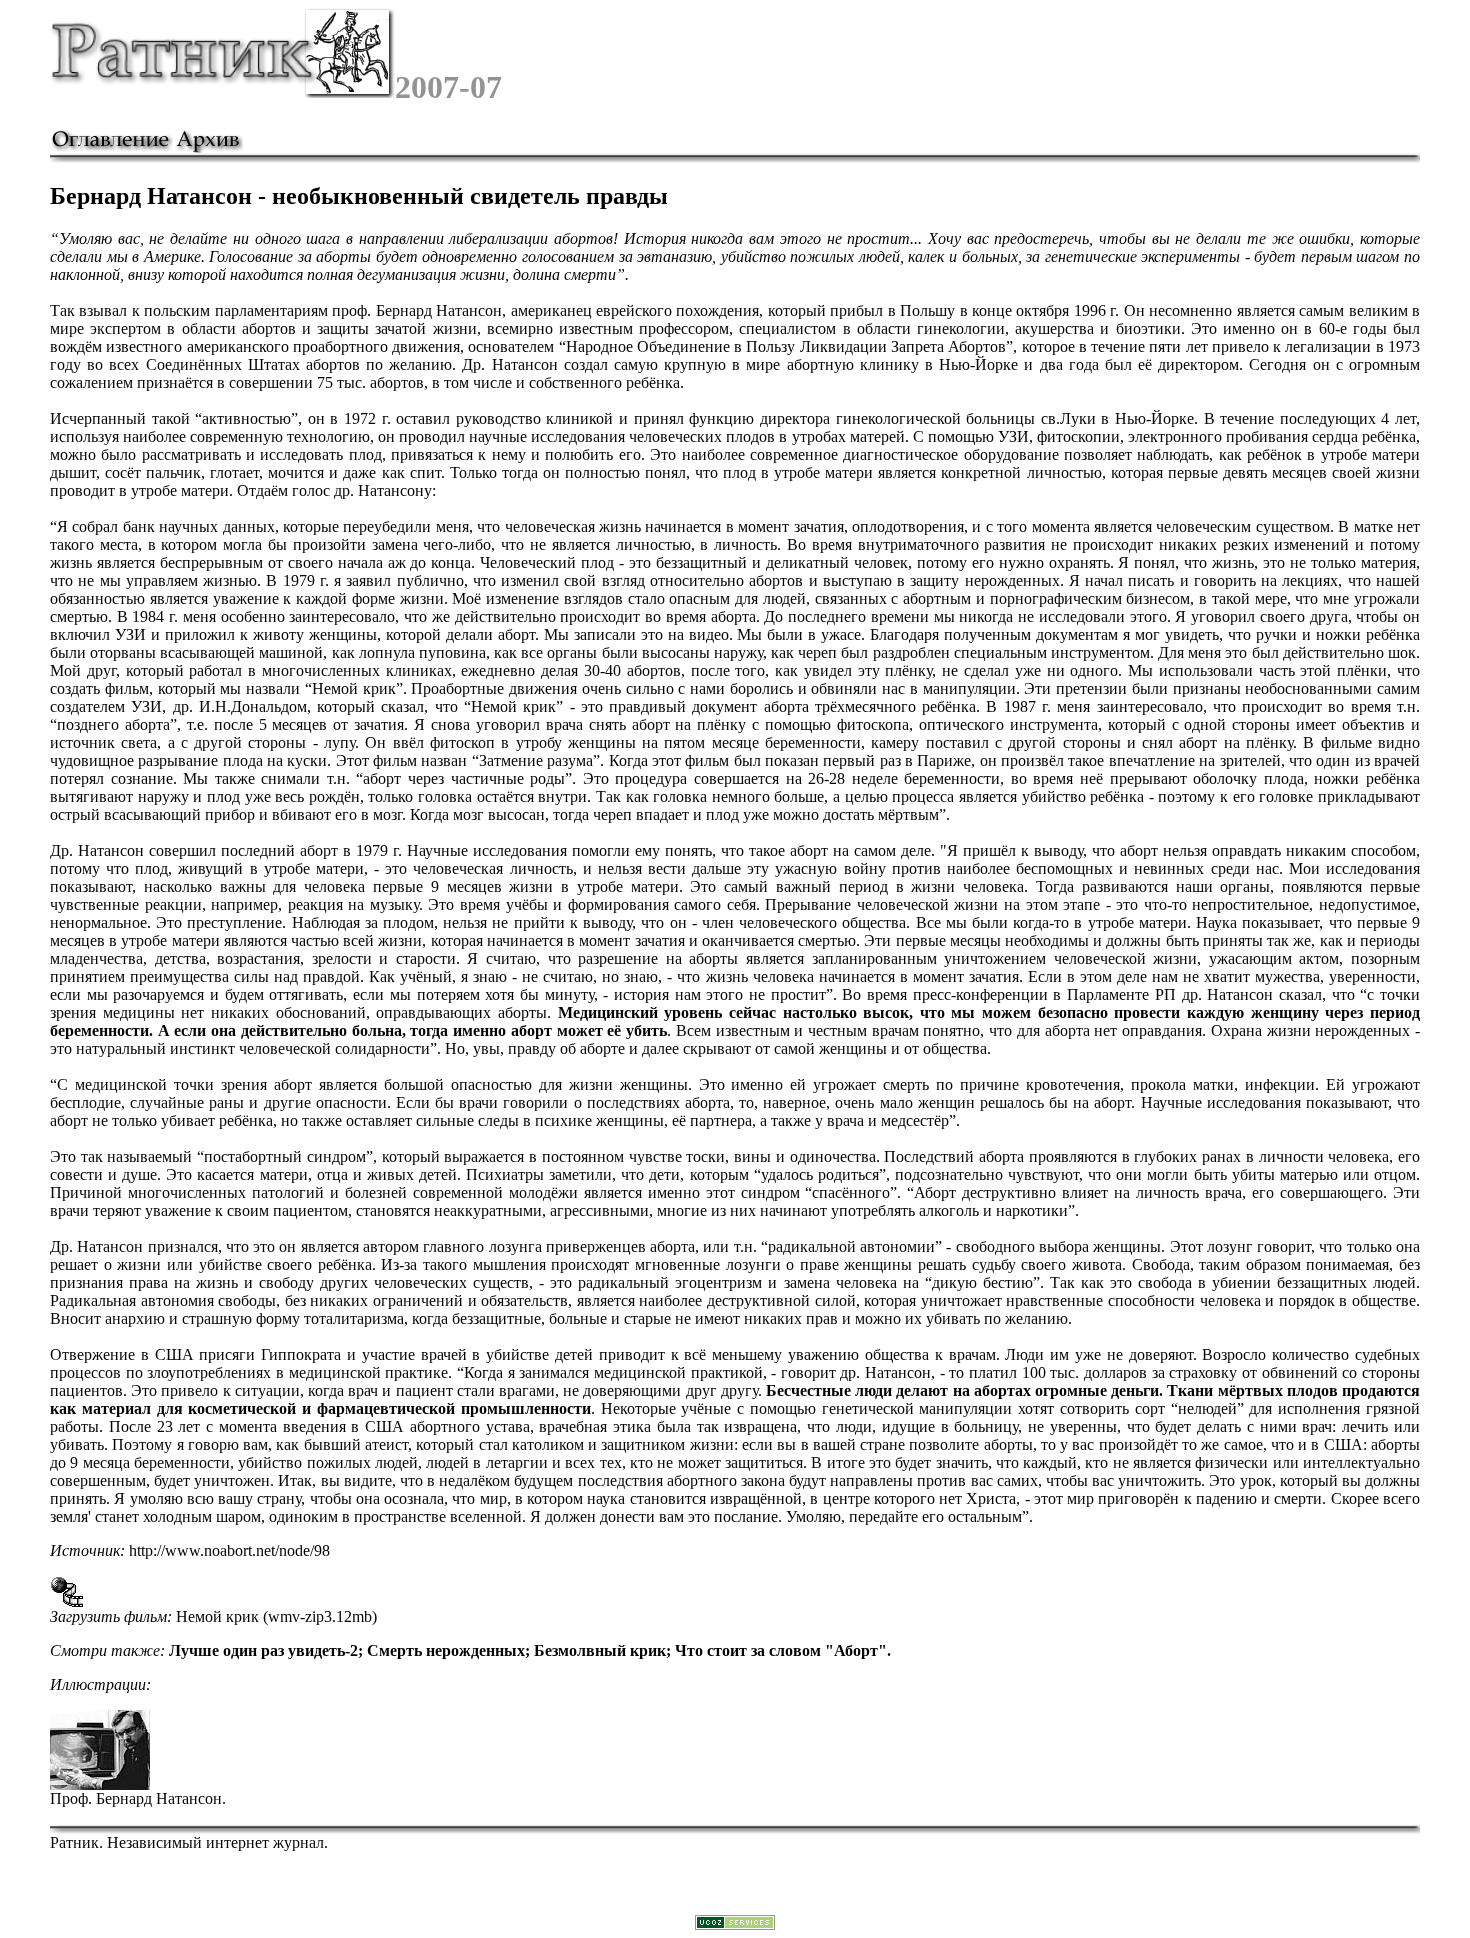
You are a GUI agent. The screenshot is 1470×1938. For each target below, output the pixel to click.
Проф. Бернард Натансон (136, 1798)
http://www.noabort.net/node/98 (229, 1550)
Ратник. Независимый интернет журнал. (189, 1842)
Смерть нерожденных (446, 1650)
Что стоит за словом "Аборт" (781, 1650)
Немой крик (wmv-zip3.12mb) (276, 1616)
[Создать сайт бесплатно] (735, 1924)
